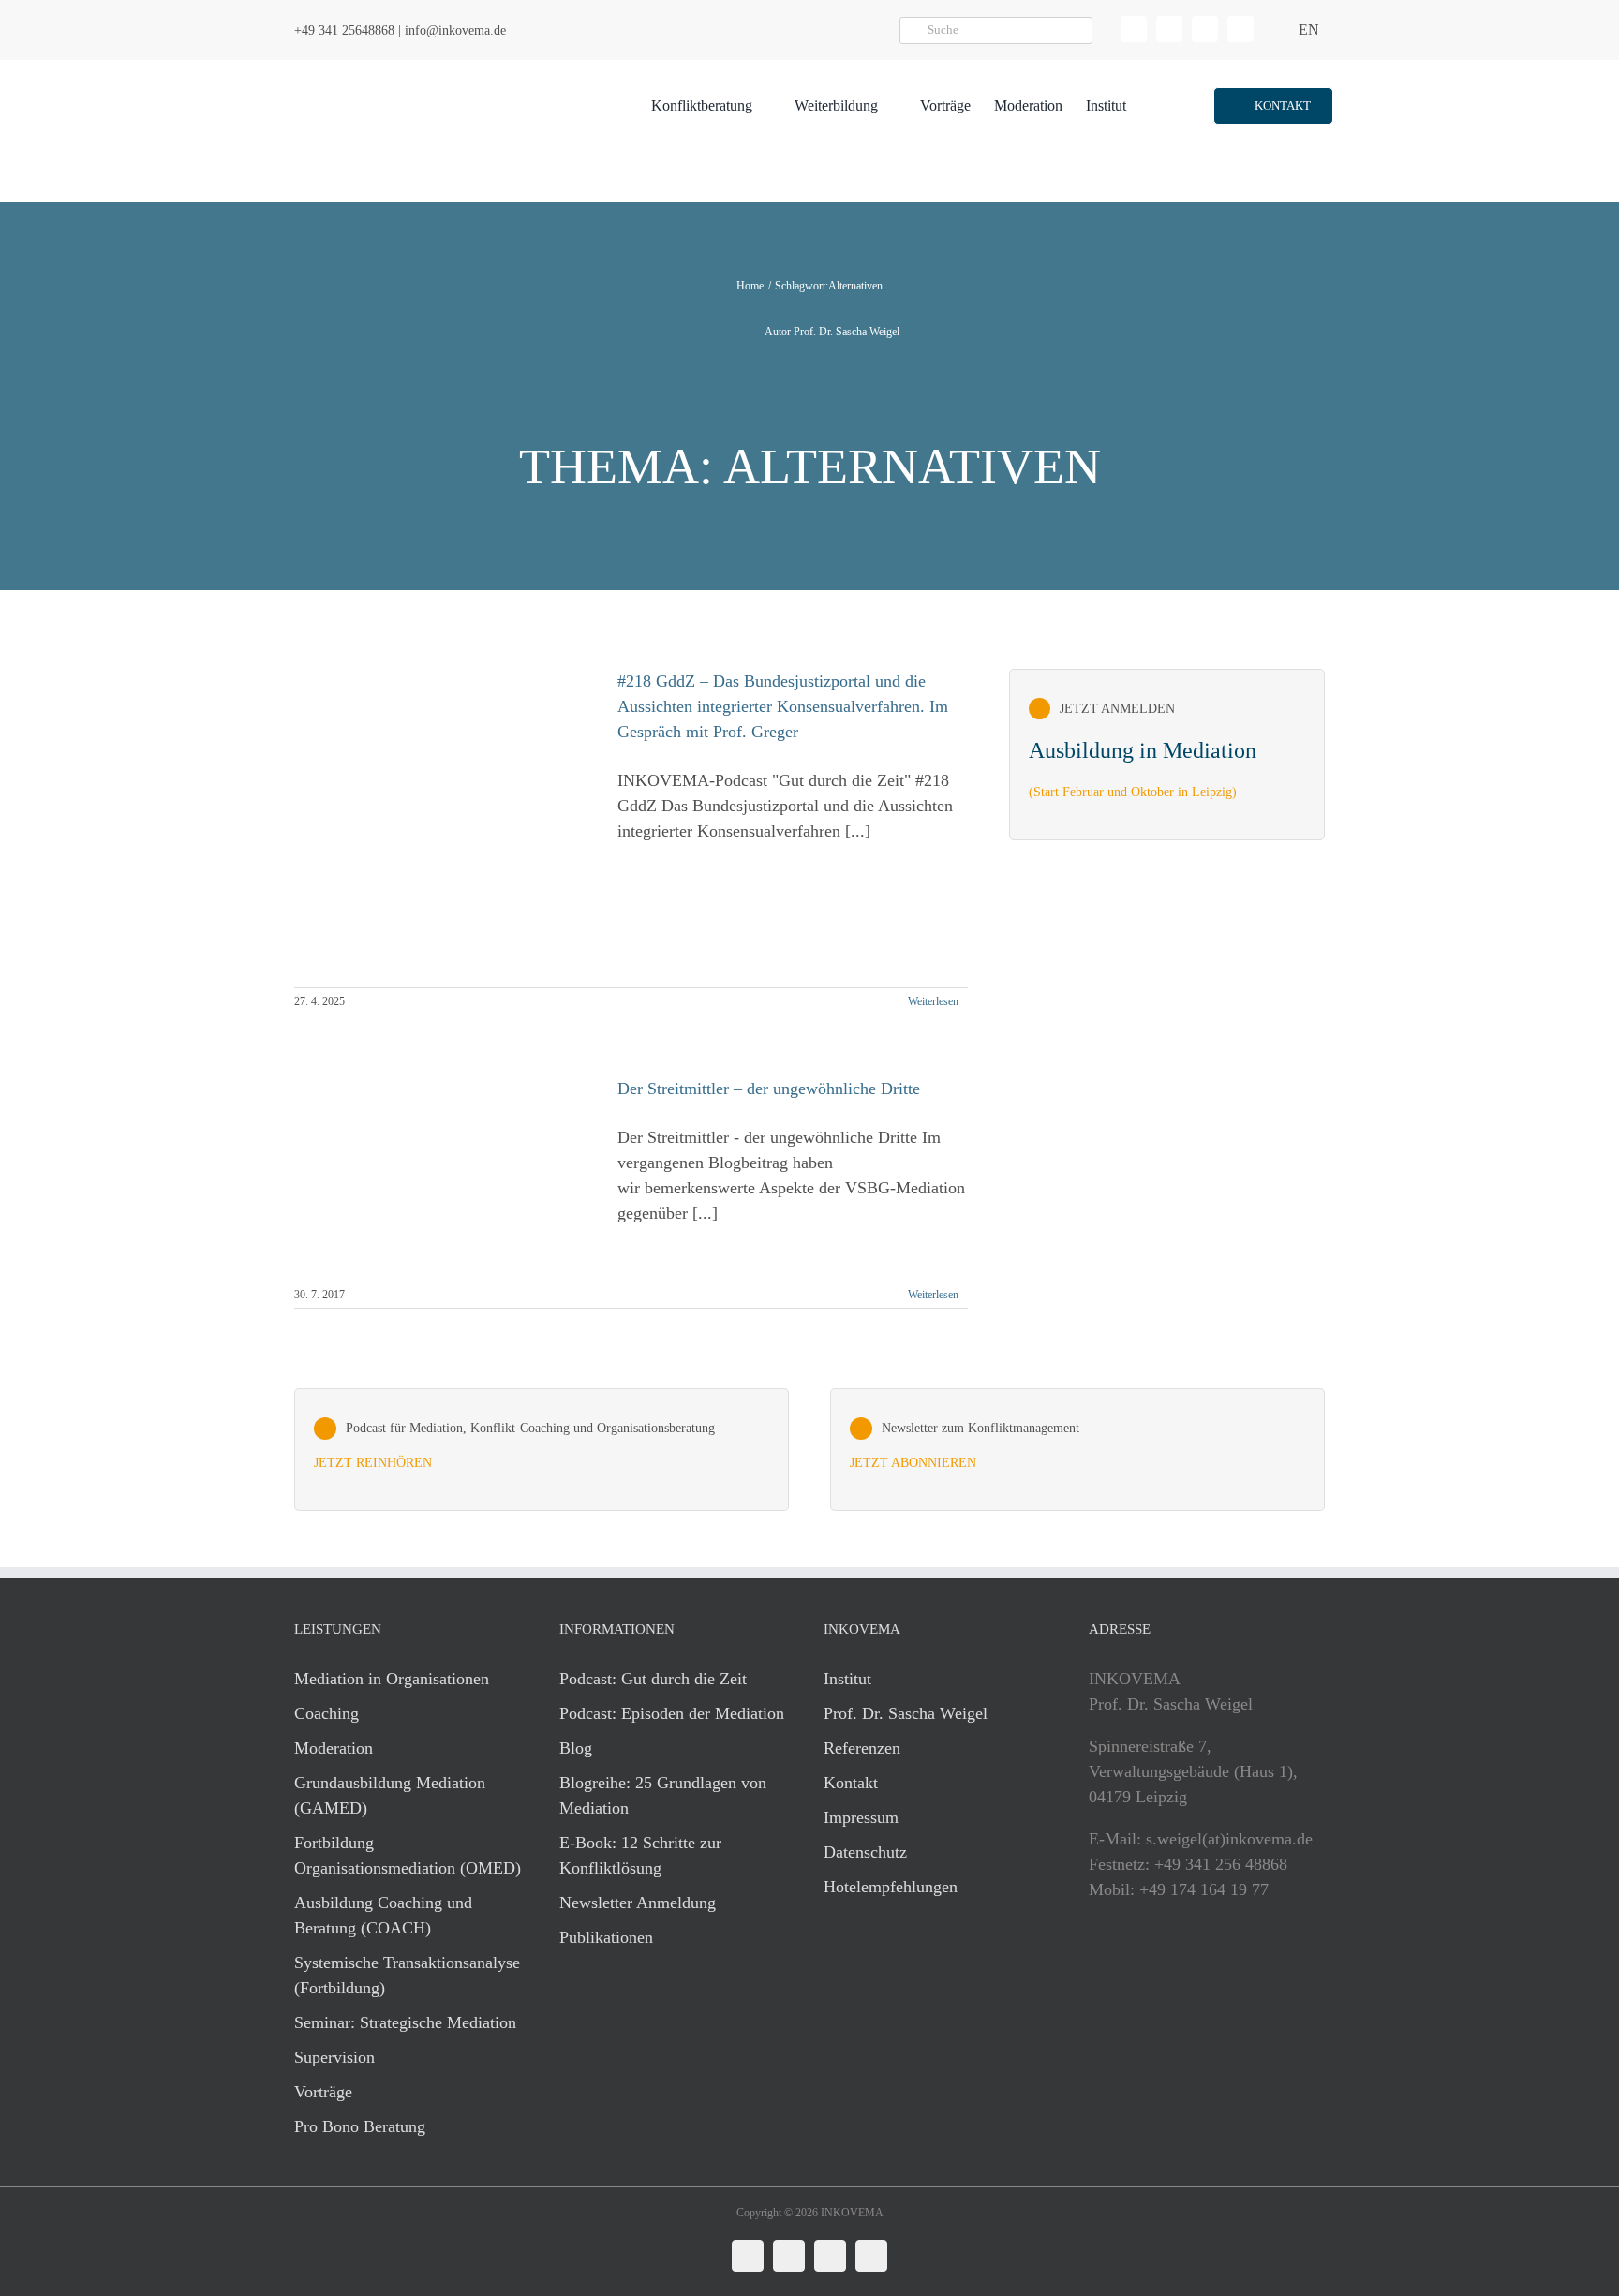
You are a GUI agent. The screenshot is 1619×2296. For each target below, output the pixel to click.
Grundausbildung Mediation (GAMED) (390, 1795)
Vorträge (323, 2092)
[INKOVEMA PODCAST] (542, 1450)
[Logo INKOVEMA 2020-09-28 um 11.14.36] (403, 68)
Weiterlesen (933, 1001)
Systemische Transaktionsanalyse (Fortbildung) (407, 1975)
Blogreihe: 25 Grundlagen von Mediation (663, 1795)
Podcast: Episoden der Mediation (672, 1713)
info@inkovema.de (455, 30)
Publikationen (606, 1937)
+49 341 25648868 (344, 30)
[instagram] (1205, 29)
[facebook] (1169, 29)
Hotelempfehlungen (891, 1887)
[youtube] (1240, 29)
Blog (576, 1748)
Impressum (861, 1817)
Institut (847, 1679)
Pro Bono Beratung (360, 2126)
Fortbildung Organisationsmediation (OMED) (408, 1855)
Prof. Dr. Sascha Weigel (906, 1713)
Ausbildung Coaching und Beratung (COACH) (383, 1915)
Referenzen (862, 1748)
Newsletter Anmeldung (638, 1903)
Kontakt (851, 1783)
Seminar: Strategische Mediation (405, 2022)
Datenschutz (865, 1852)
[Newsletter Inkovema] (1077, 1450)
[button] (1273, 106)
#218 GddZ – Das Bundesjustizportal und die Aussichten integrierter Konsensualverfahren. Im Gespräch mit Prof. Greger (783, 706)
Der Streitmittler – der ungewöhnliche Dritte (769, 1089)
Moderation (334, 1748)
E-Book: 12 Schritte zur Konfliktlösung (640, 1855)
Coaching (327, 1713)
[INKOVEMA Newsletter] (1167, 755)
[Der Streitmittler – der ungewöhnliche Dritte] (444, 1169)
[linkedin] (1134, 29)
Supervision (334, 2057)
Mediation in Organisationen (392, 1679)
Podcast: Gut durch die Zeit (653, 1679)
